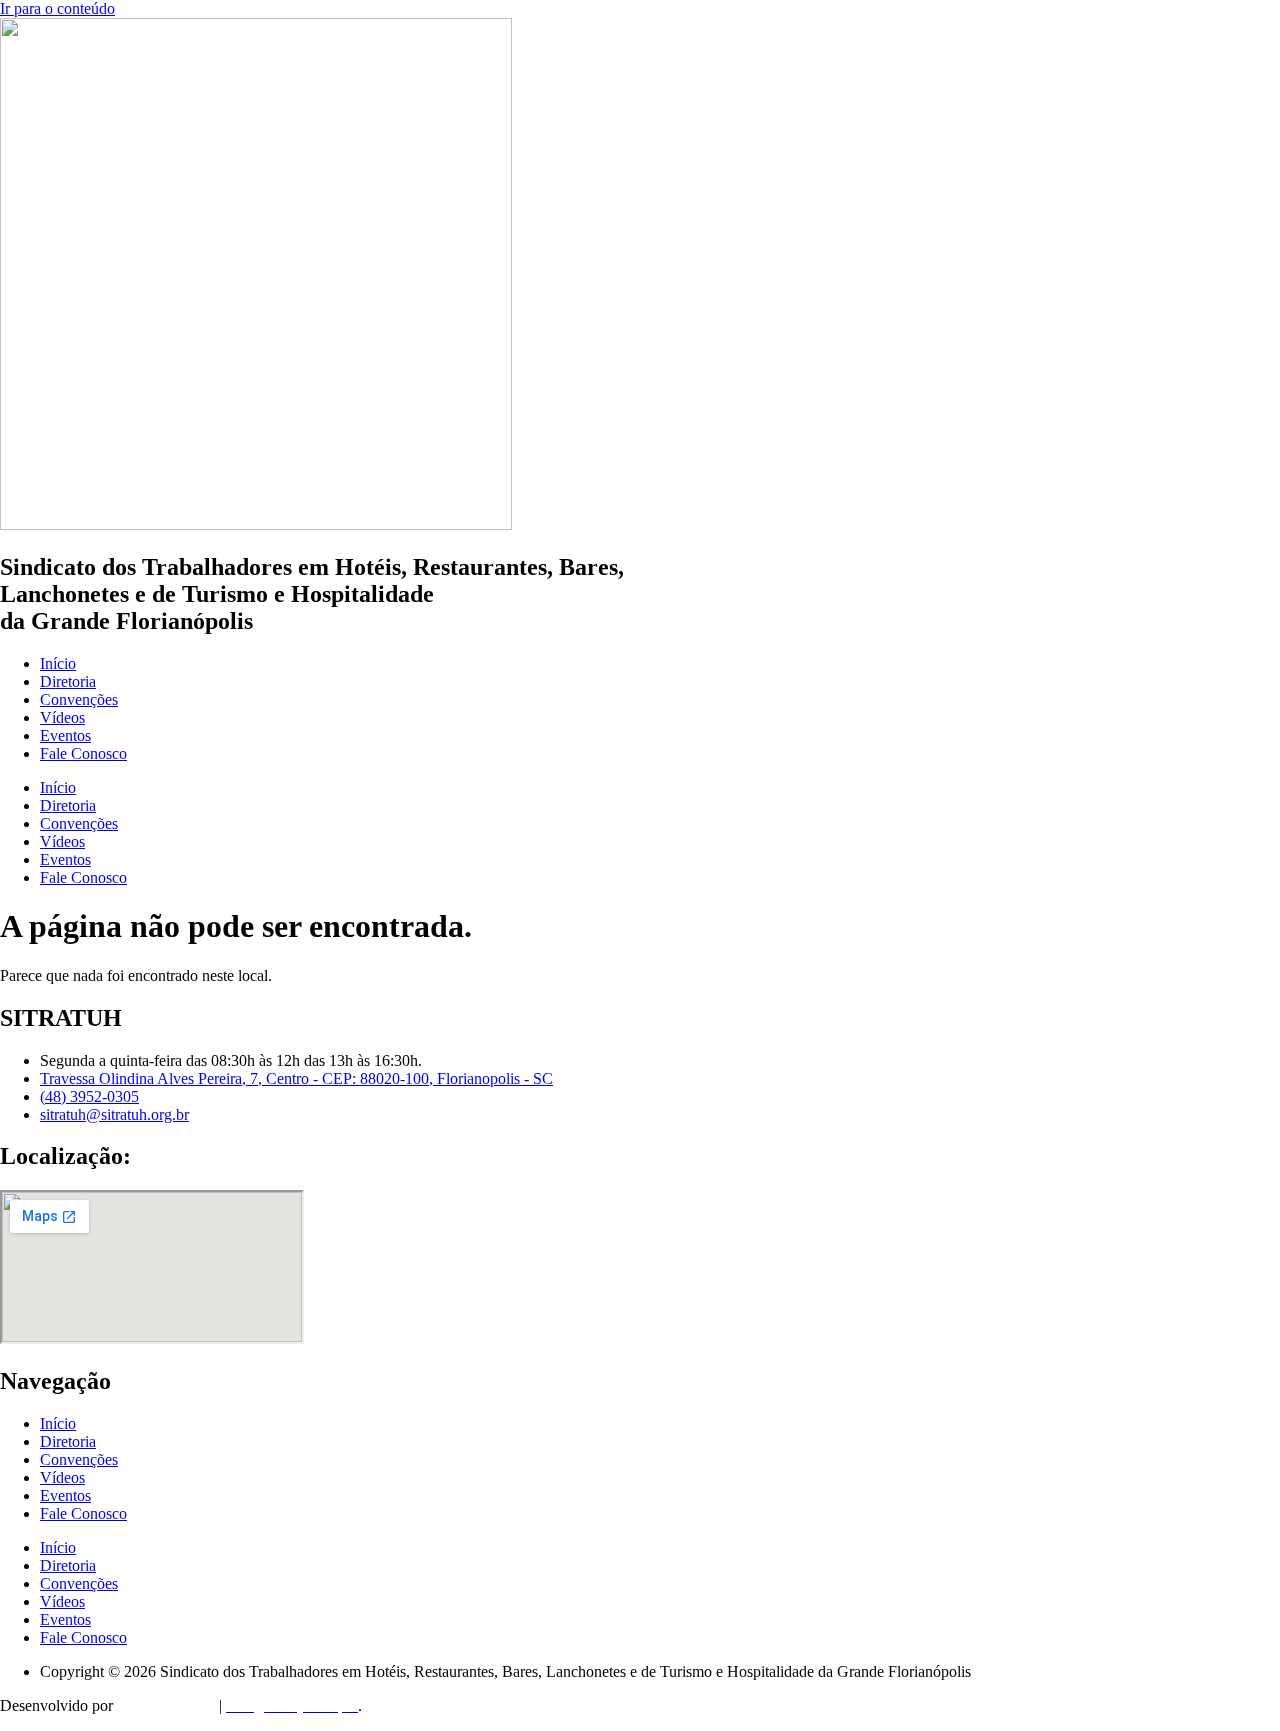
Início (58, 663)
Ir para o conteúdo (57, 8)
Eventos (65, 735)
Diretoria (68, 681)
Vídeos (62, 717)
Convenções (79, 699)
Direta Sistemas (166, 1705)
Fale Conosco (83, 753)
